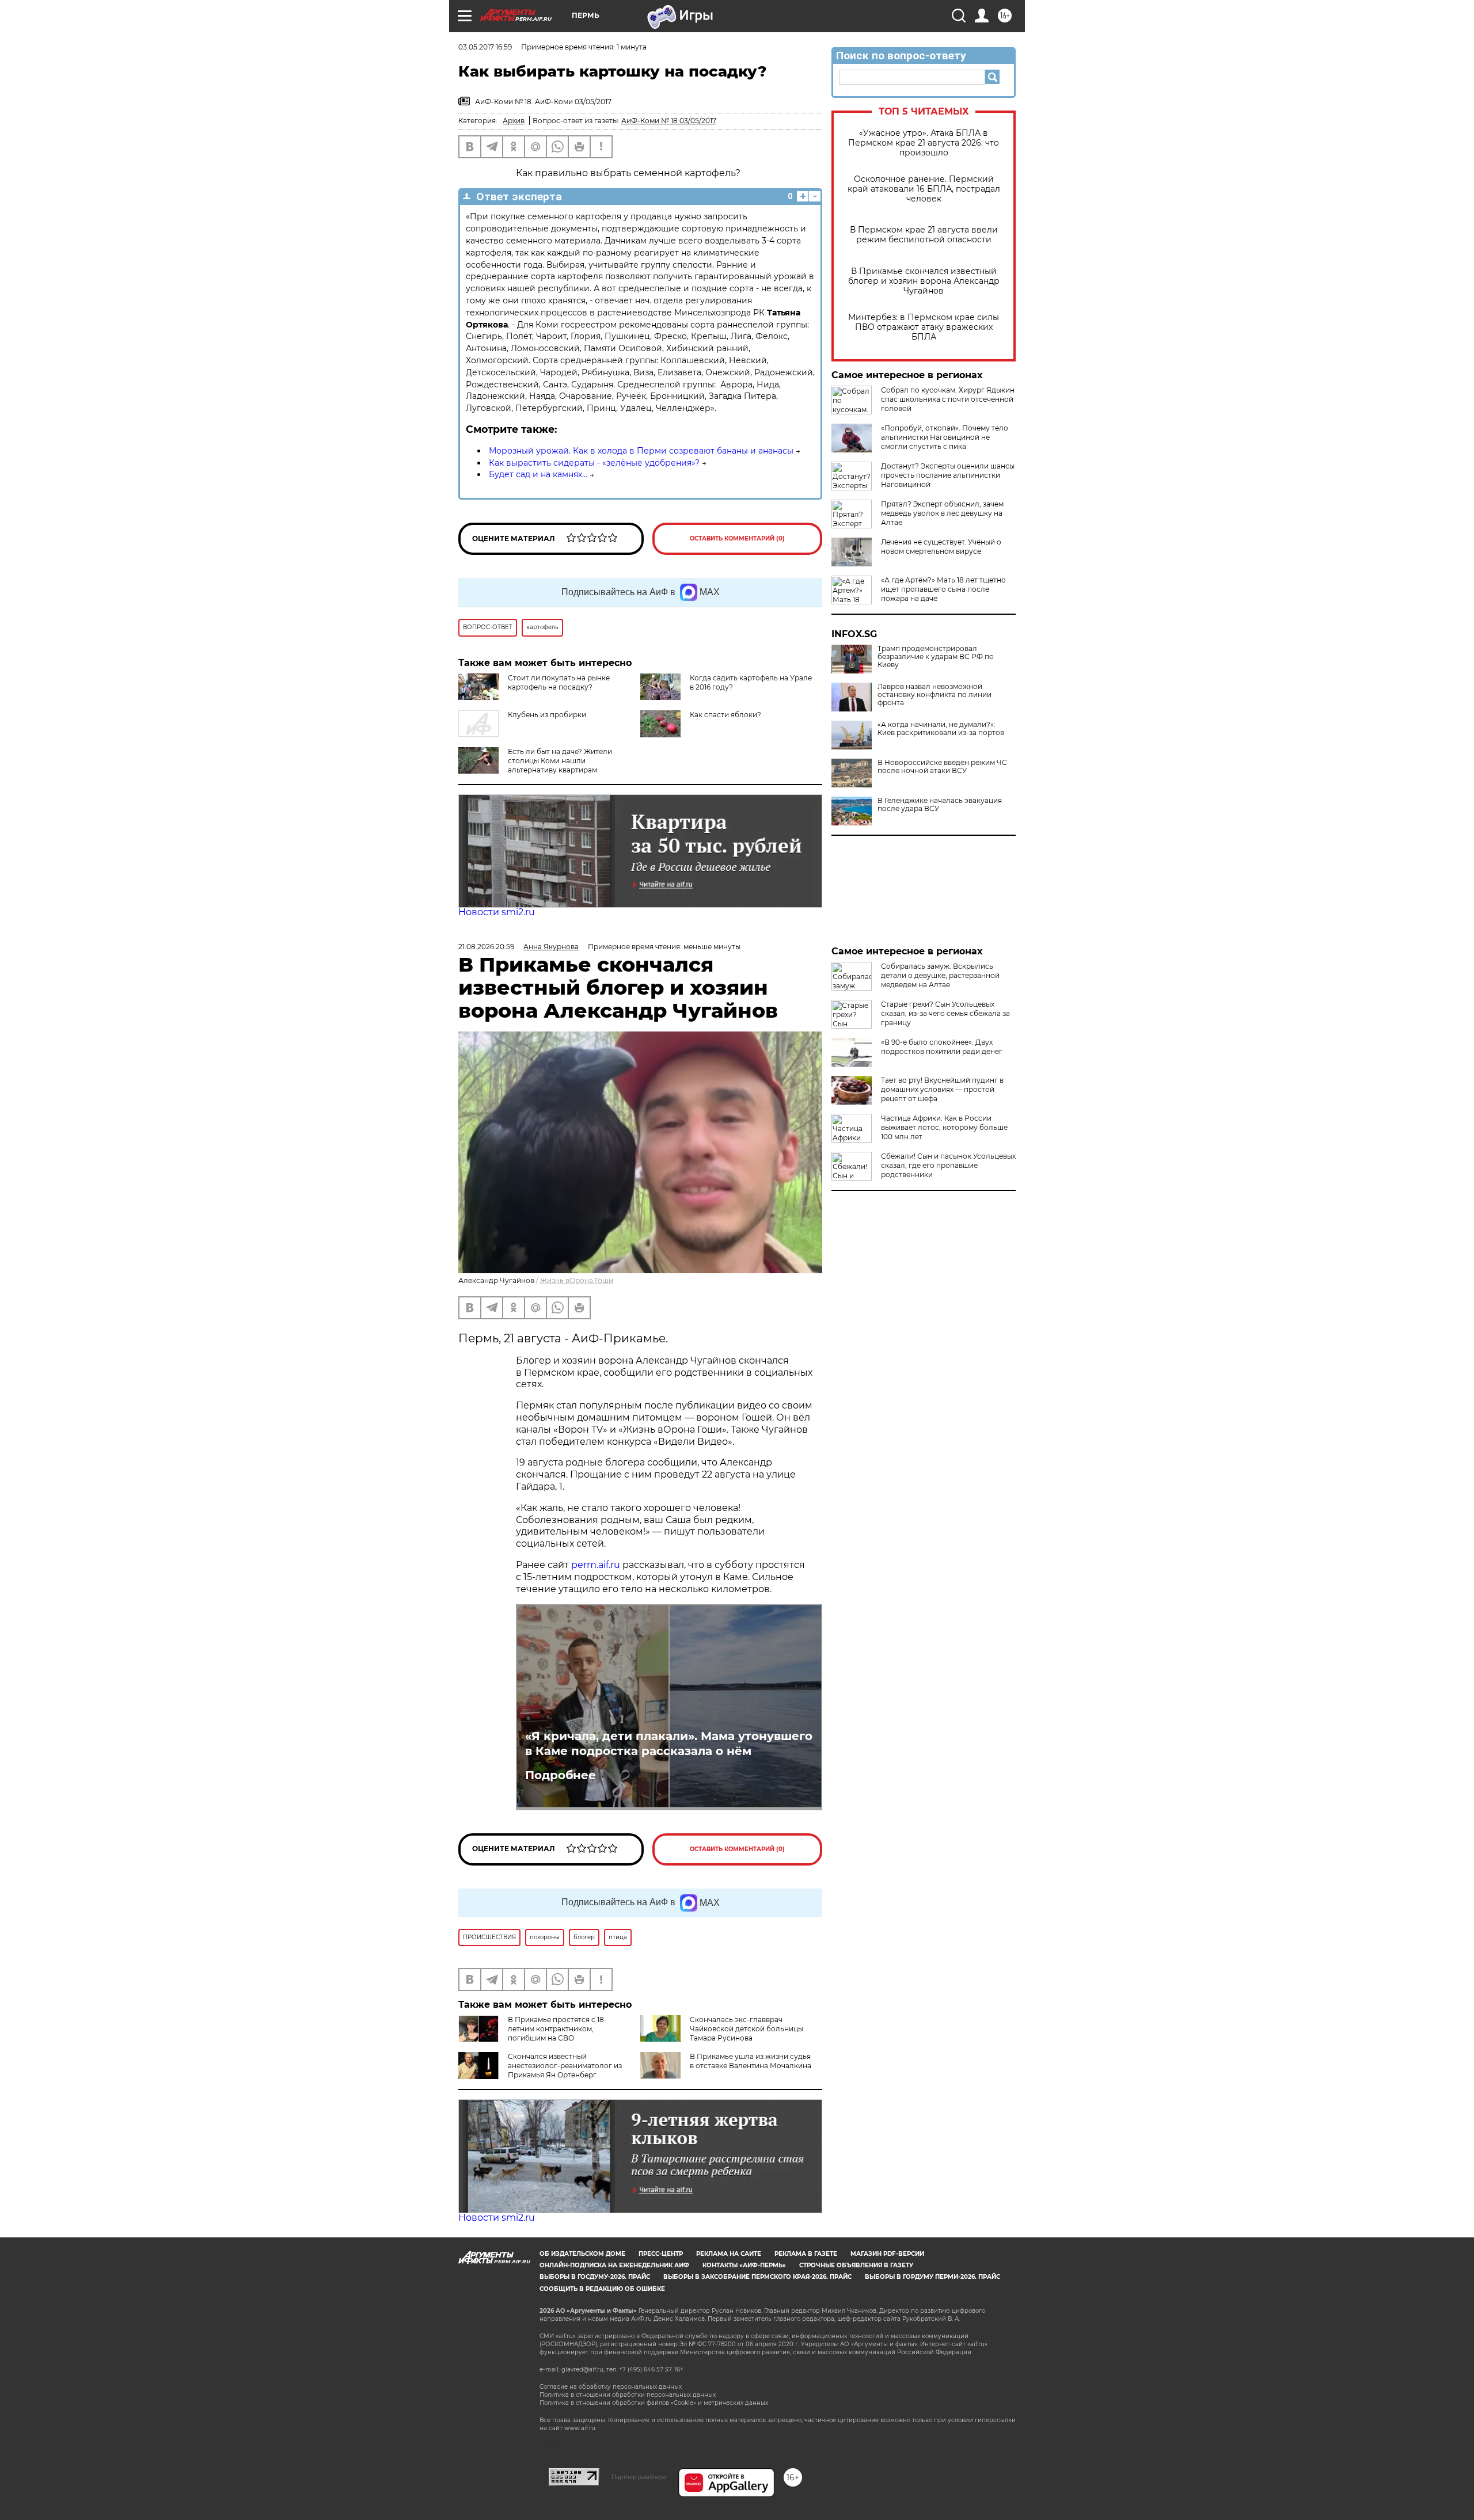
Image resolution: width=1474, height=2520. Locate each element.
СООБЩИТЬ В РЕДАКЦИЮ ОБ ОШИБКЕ (602, 2289)
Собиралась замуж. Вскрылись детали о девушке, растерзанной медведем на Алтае (940, 975)
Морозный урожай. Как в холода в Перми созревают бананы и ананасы (641, 451)
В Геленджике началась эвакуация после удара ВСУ (940, 805)
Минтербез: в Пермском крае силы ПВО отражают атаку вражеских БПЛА (924, 327)
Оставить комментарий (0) (737, 538)
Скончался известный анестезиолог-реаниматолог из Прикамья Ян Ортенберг (565, 2066)
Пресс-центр (661, 2254)
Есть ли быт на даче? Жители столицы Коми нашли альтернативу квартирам (560, 761)
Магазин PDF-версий (887, 2254)
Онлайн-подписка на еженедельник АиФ (614, 2265)
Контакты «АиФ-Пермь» (744, 2265)
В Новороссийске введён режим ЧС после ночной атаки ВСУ (942, 767)
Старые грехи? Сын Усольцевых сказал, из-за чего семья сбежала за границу (945, 1013)
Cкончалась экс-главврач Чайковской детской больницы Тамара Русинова (747, 2029)
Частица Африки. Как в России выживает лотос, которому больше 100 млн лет (944, 1127)
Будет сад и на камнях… (538, 474)
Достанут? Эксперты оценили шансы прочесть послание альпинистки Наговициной (948, 475)
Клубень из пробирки (547, 715)
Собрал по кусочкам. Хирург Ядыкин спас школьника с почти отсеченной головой (948, 399)
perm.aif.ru (596, 1565)
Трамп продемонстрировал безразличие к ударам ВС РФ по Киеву (936, 657)
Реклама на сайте (729, 2254)
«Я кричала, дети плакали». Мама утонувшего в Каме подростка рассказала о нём (669, 1744)
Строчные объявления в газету (856, 2265)
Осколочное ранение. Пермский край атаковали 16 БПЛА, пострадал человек (924, 189)
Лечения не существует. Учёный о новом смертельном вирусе (941, 547)
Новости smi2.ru (497, 912)
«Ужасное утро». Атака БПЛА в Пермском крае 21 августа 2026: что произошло (924, 143)
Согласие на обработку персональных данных (611, 2387)
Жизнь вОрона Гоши (577, 1280)
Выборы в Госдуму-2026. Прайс (595, 2277)
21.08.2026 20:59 (486, 947)
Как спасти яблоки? (725, 715)
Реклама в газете (806, 2254)
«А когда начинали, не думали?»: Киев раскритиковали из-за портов (941, 729)
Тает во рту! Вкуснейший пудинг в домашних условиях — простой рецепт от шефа (942, 1089)
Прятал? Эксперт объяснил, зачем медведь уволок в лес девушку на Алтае (942, 513)
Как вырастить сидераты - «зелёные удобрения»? (594, 463)
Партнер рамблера (639, 2477)
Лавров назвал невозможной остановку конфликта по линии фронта (934, 695)
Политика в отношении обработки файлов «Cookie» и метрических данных (654, 2403)
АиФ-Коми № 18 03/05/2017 (669, 121)
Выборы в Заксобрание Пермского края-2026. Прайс (757, 2277)
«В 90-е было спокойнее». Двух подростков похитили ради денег (942, 1047)
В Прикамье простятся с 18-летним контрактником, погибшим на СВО (557, 2029)
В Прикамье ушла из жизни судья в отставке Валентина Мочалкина (751, 2061)
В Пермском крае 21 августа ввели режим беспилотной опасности (924, 235)
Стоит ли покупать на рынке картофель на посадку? (559, 682)
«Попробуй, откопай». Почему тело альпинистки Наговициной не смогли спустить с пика (945, 437)
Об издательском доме (582, 2254)
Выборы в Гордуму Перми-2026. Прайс (932, 2277)
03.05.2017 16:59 (485, 47)
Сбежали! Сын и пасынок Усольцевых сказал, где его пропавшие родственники (948, 1165)
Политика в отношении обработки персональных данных (628, 2395)
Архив (514, 121)
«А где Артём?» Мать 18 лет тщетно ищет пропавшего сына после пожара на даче (943, 589)
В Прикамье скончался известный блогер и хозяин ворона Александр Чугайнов (924, 281)
